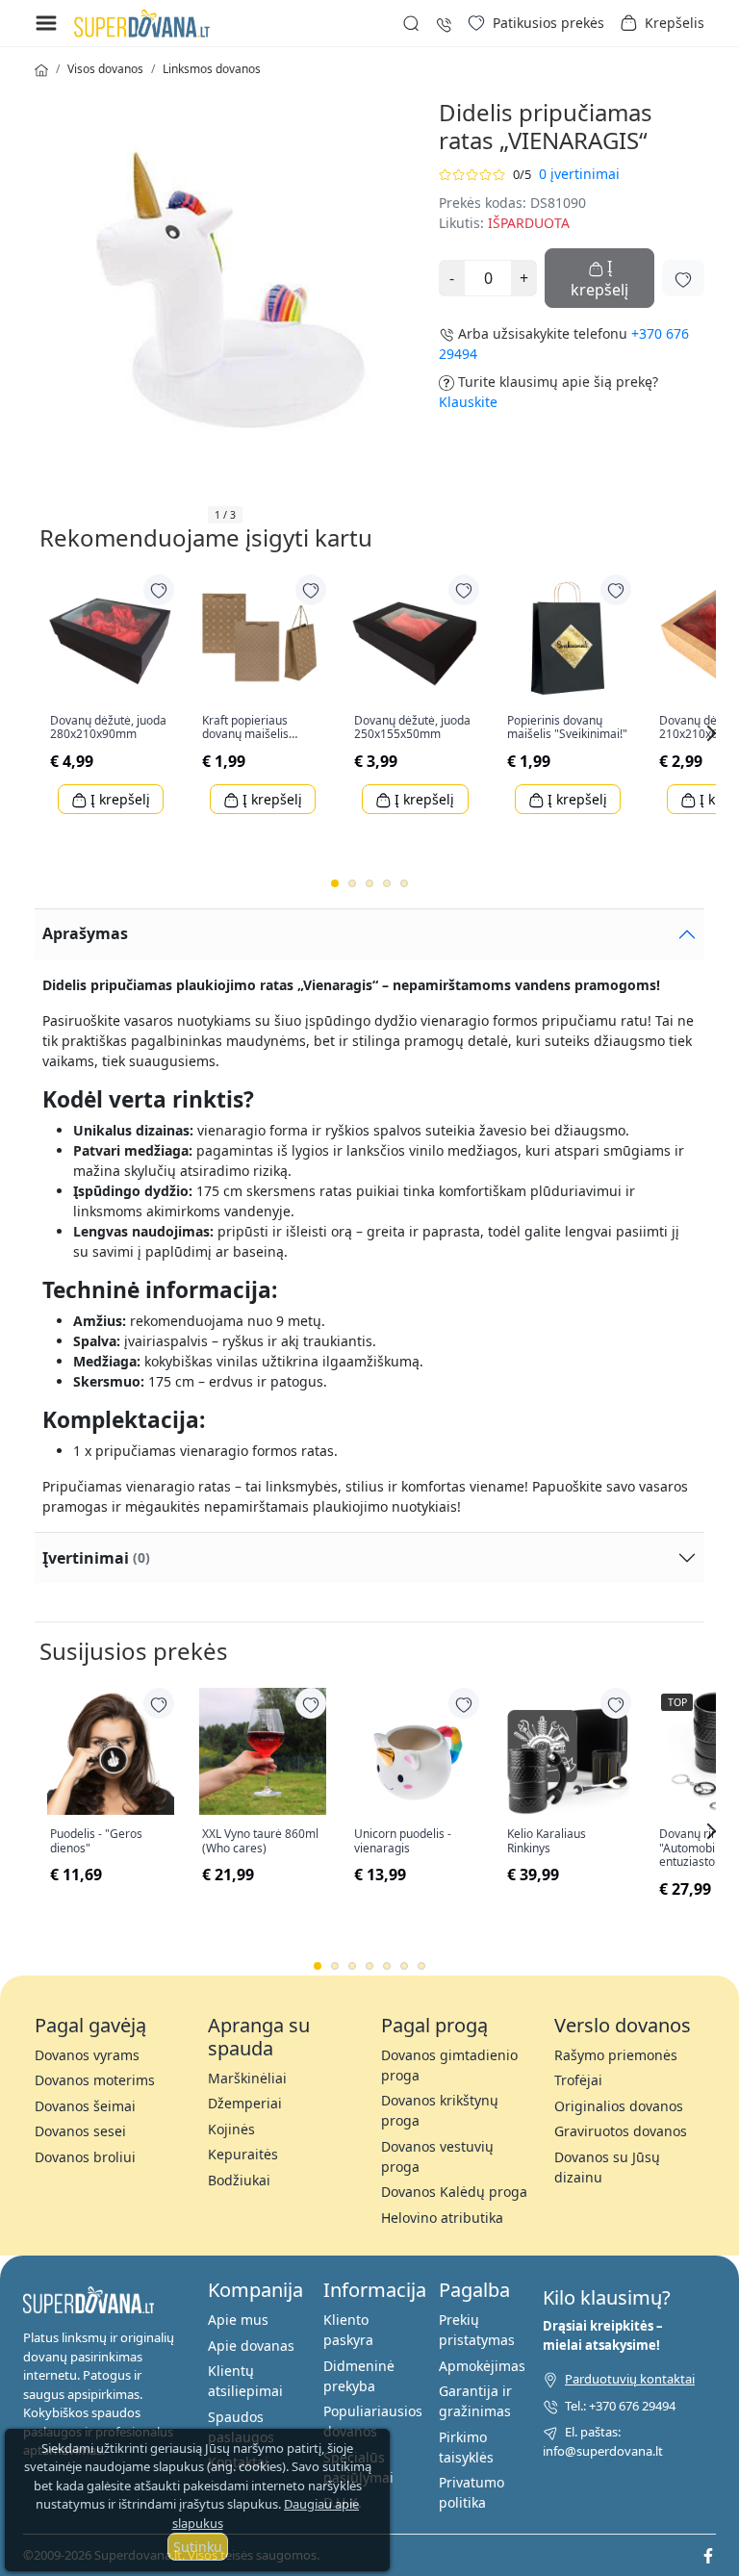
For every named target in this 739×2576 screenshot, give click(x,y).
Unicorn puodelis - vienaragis (403, 1841)
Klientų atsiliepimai (245, 2381)
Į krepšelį (118, 799)
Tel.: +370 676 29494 (620, 2406)
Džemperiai (245, 2103)
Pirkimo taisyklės (466, 2447)
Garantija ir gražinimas (475, 2401)
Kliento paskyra (348, 2330)
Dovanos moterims (95, 2080)
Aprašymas (85, 933)
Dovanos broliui (85, 2157)
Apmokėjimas (482, 2366)
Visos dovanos (105, 69)
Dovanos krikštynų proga (440, 2110)
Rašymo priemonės (616, 2055)
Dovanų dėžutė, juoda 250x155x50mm (412, 728)
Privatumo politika (471, 2492)
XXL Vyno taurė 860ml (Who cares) (260, 1841)
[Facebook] (708, 2555)
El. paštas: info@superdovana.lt (603, 2441)
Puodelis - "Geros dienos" (96, 1841)
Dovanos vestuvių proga (437, 2156)
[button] (662, 23)
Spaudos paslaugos (241, 2427)
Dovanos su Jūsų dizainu (607, 2167)
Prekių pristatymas (477, 2330)
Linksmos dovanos (212, 69)
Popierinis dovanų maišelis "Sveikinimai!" (567, 728)
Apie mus (238, 2320)
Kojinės (231, 2129)
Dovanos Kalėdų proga (454, 2192)
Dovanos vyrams (87, 2055)
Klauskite (468, 402)
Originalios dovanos (619, 2106)
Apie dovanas (251, 2346)
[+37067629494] (444, 23)
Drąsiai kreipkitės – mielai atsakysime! (603, 2335)
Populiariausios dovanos (373, 2421)
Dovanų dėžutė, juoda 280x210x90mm (108, 728)
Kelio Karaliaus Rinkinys (547, 1841)
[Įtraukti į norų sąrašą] (683, 278)
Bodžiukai (239, 2180)
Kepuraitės (243, 2154)
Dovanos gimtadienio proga (449, 2065)
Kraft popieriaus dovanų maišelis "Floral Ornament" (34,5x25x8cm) (251, 728)
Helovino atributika (442, 2218)
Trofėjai (578, 2080)
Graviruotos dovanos (621, 2131)
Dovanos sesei (80, 2131)
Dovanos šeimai (85, 2106)
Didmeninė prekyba (359, 2376)
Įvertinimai (96, 1558)
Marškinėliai (247, 2078)
